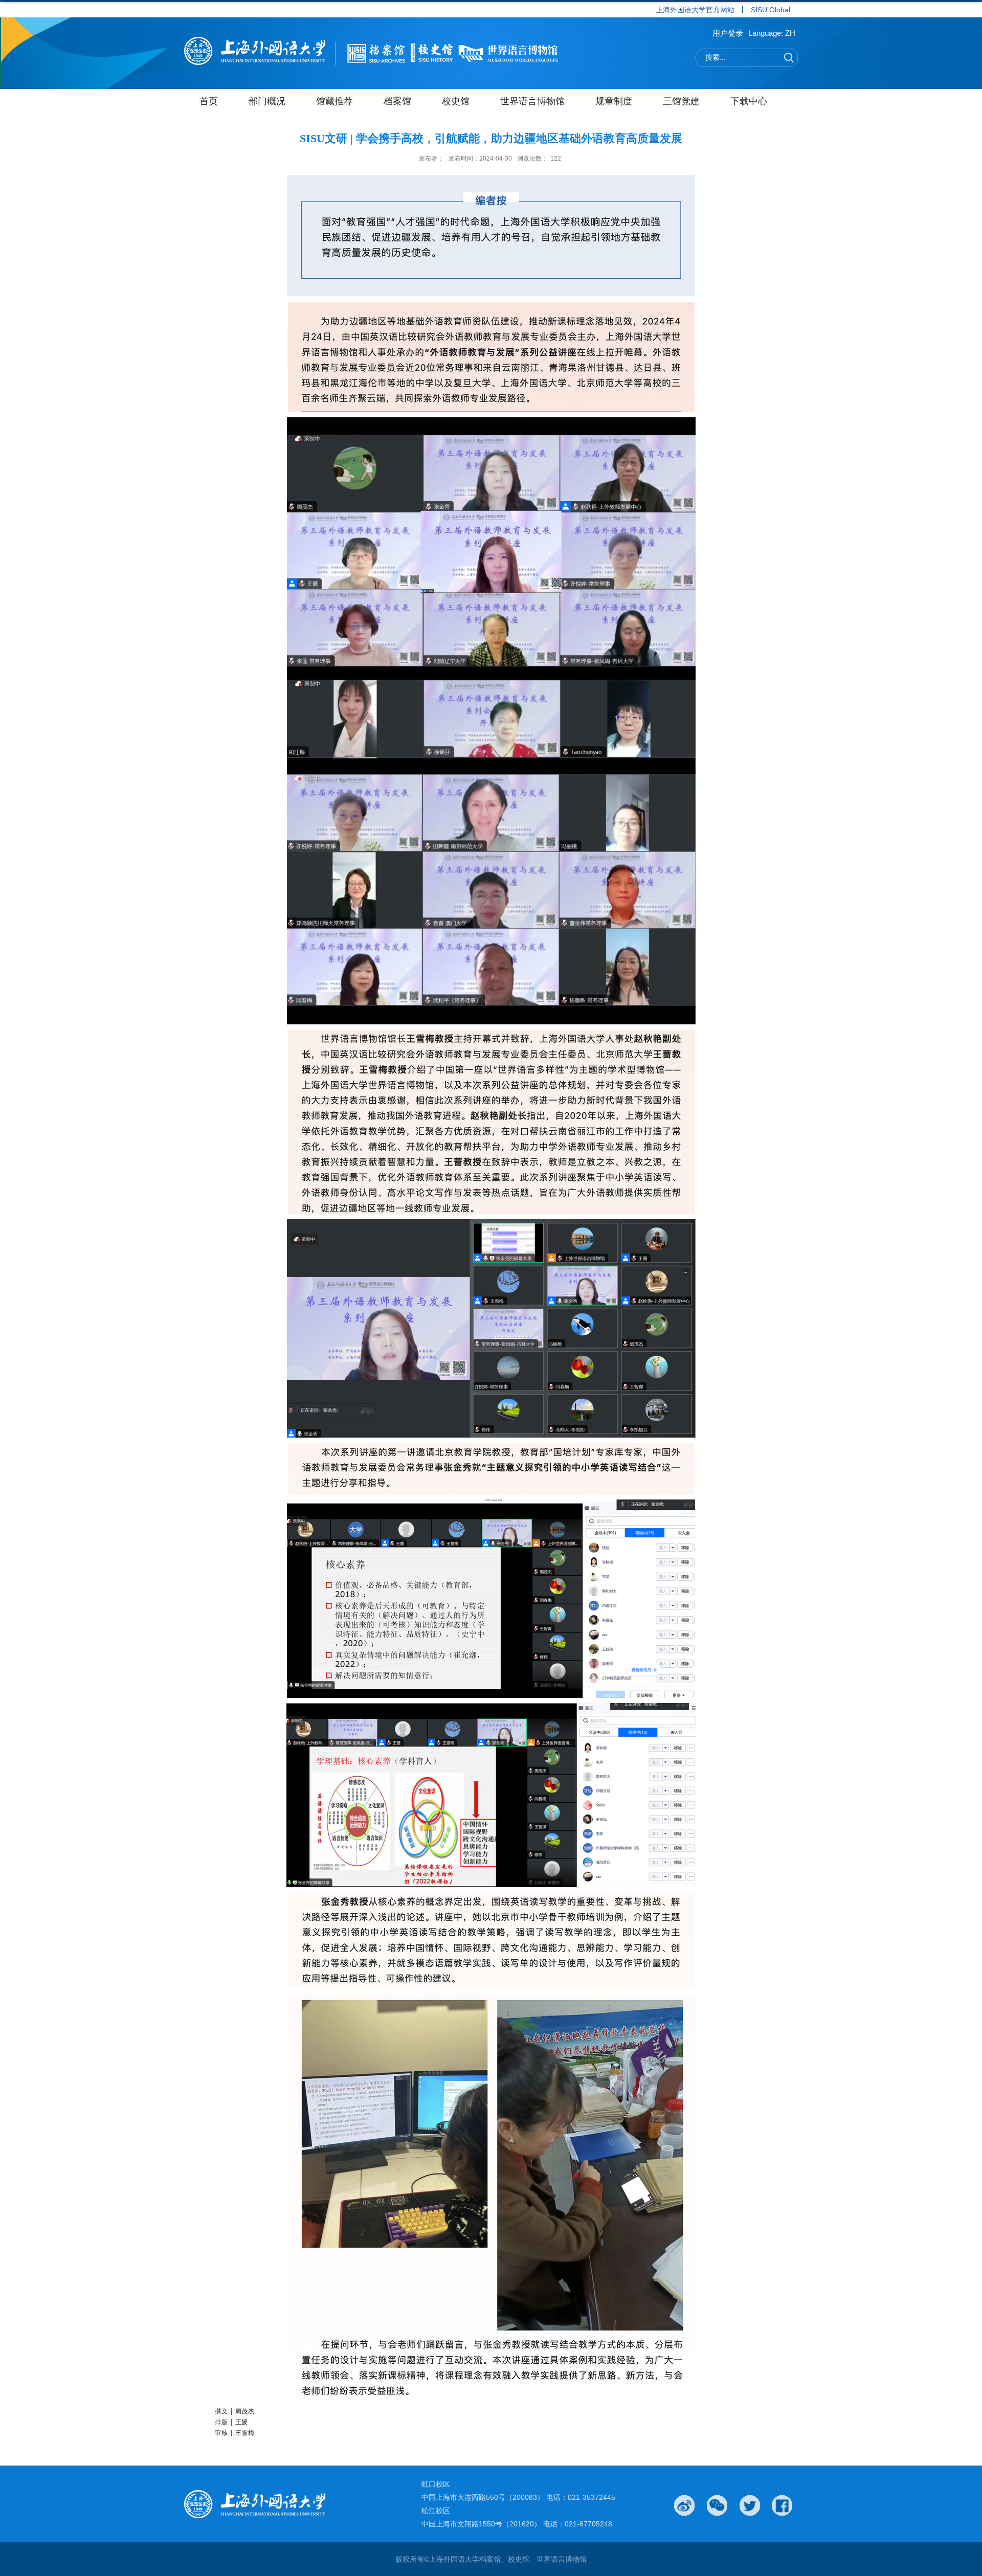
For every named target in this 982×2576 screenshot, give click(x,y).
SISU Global (771, 10)
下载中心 (749, 101)
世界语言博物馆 (532, 101)
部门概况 (267, 101)
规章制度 (614, 101)
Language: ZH (772, 33)
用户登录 (728, 33)
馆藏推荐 (334, 101)
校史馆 (456, 101)
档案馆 (397, 101)
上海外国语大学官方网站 (695, 10)
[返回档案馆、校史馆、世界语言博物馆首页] (373, 53)
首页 (209, 101)
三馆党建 (681, 101)
